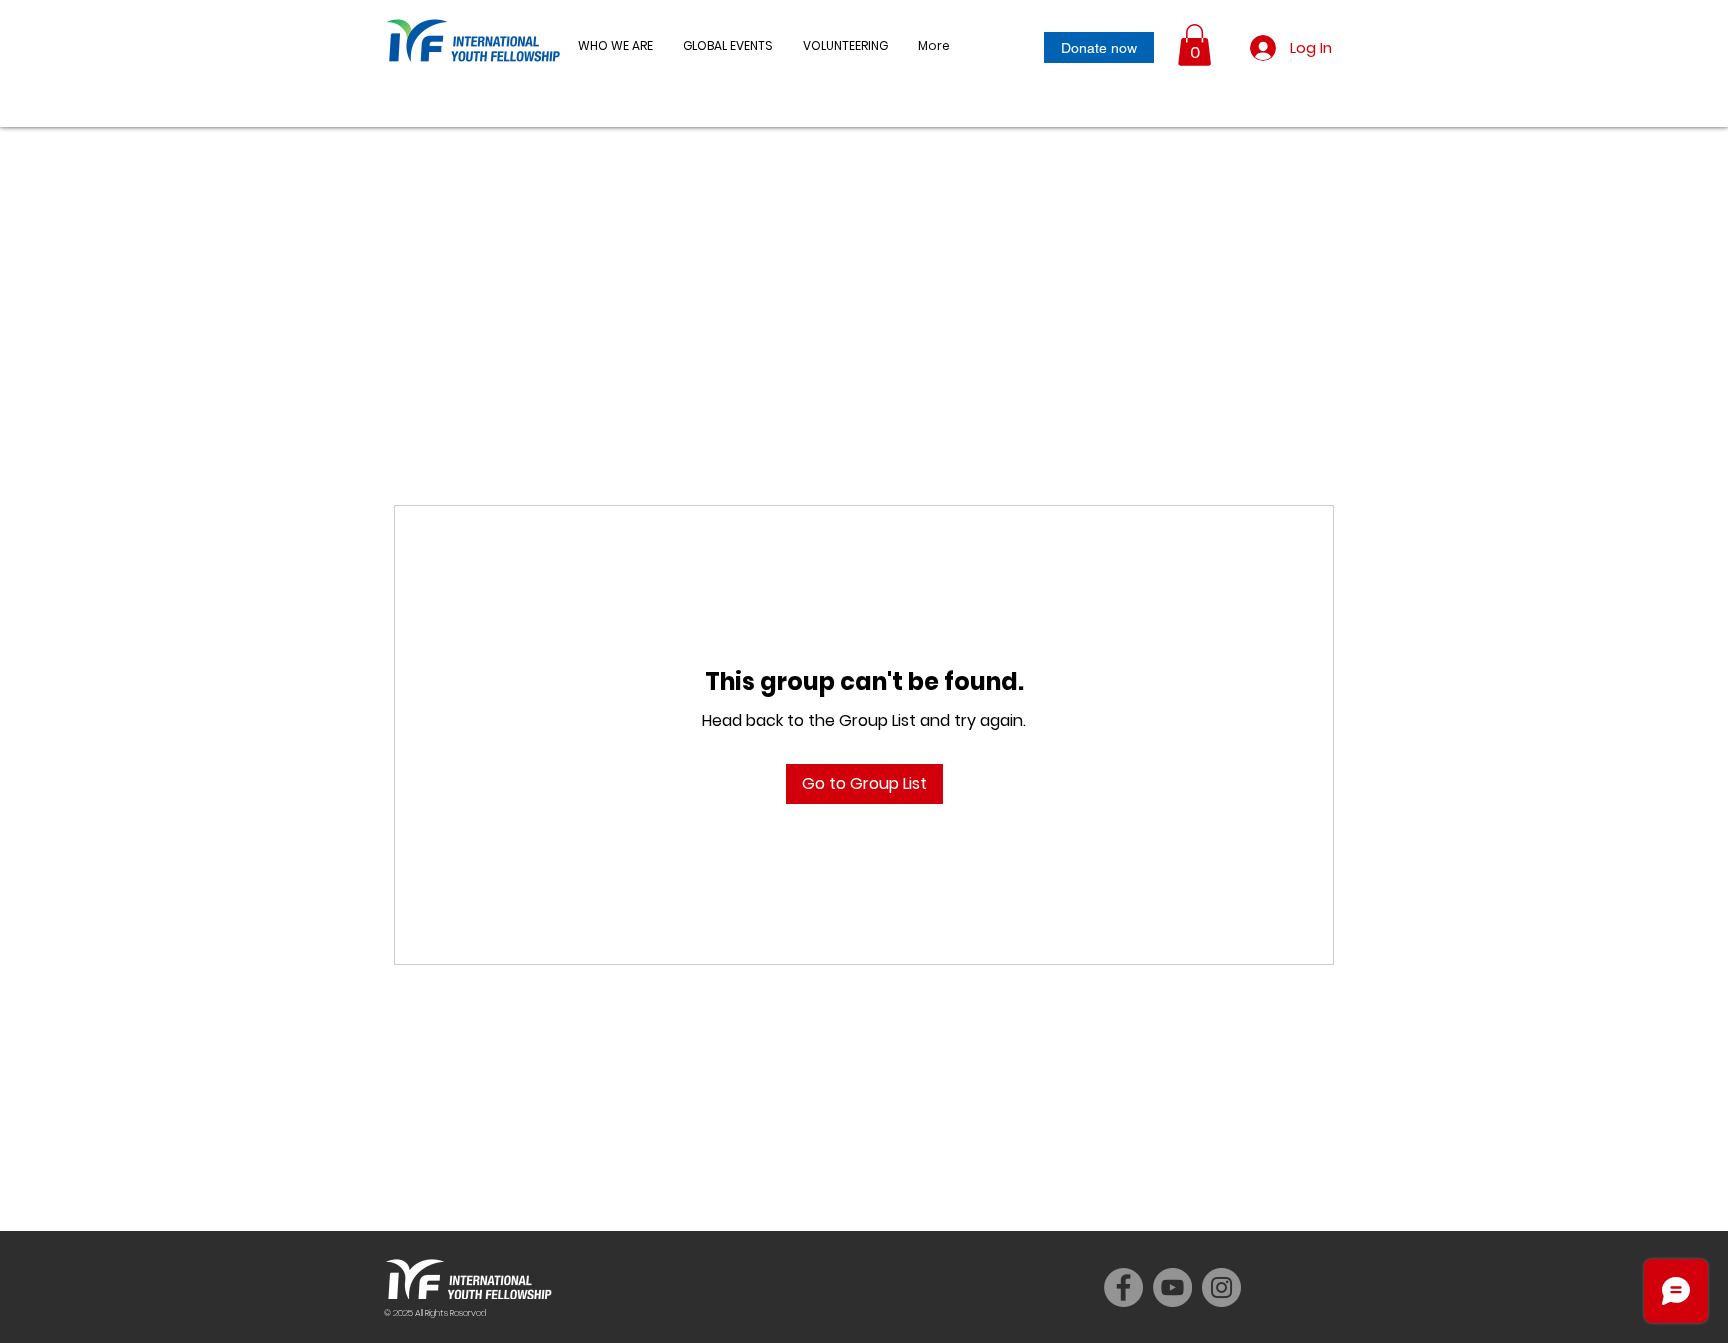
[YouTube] (1172, 1287)
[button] (728, 46)
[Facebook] (1123, 1287)
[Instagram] (1221, 1287)
